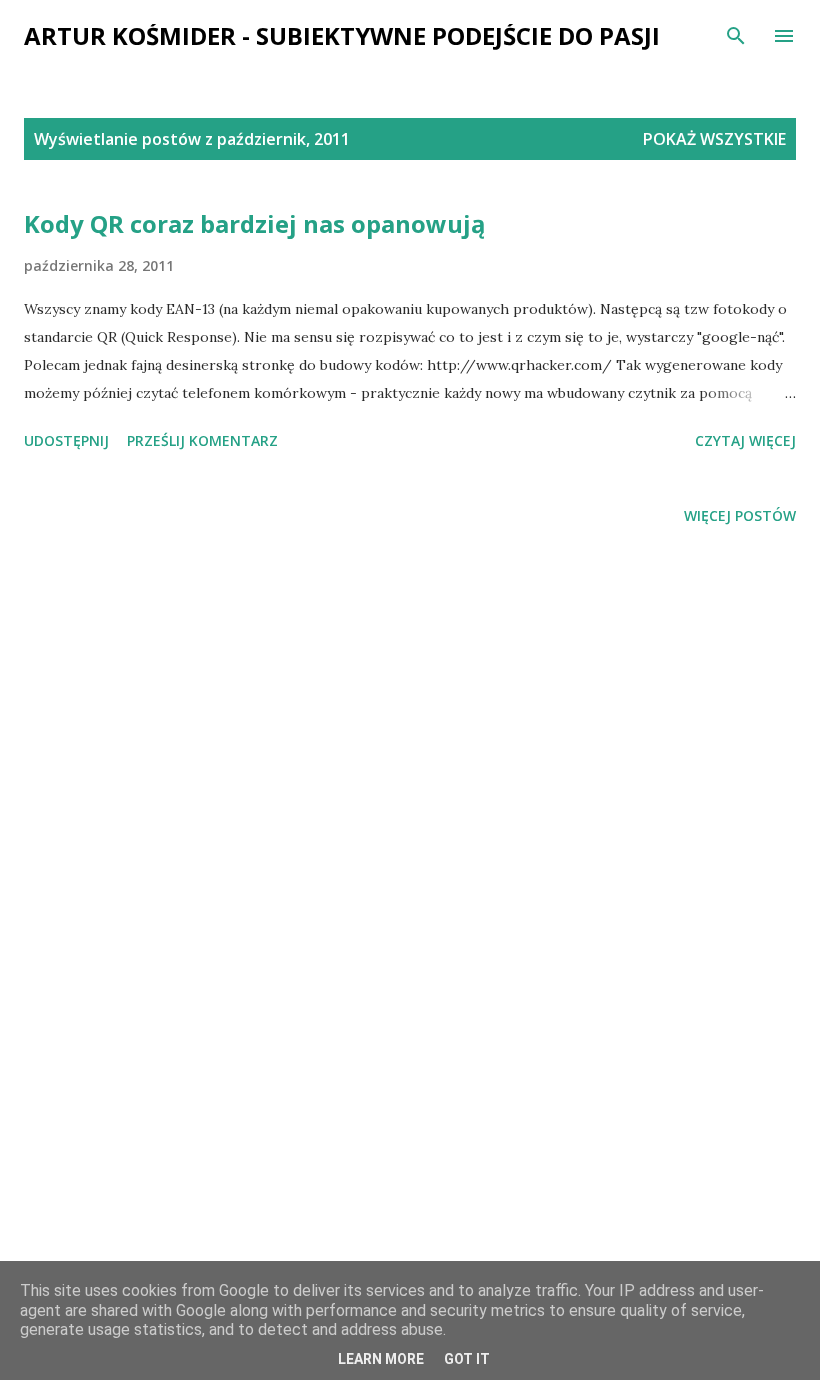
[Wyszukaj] (736, 36)
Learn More (381, 1359)
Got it (467, 1359)
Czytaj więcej (745, 440)
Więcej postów (740, 515)
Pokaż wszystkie (714, 139)
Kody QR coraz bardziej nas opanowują (255, 223)
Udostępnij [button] (66, 440)
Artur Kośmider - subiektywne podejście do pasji (342, 35)
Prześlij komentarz (202, 440)
